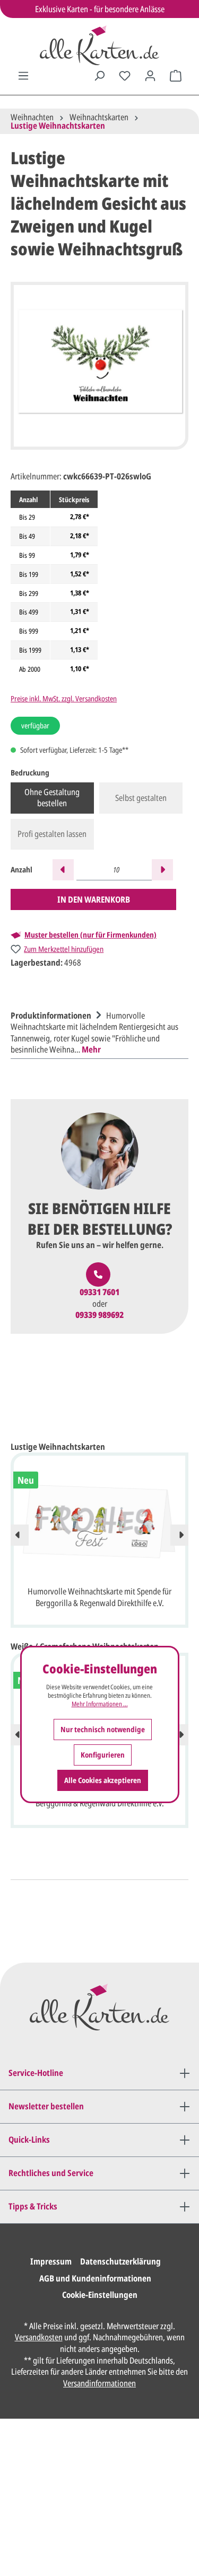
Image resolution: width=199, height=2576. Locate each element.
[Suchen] (99, 76)
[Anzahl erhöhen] (162, 870)
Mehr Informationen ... (100, 1704)
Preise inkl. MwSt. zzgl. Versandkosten (64, 698)
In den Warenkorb (94, 899)
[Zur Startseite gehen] (99, 45)
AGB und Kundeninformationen (95, 2278)
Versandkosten (39, 2337)
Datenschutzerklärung (120, 2261)
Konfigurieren (103, 1755)
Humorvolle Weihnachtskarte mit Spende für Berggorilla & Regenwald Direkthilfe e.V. (99, 1597)
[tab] (97, 1031)
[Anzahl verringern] (63, 870)
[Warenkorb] (176, 76)
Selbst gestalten (141, 798)
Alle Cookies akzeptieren (103, 1780)
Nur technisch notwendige (103, 1729)
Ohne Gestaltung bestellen (52, 798)
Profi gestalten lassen (52, 834)
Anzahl (21, 870)
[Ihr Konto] (150, 76)
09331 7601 (99, 1292)
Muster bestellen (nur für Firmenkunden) (90, 935)
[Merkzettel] (125, 76)
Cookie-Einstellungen (100, 2295)
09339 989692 (99, 1315)
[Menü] (23, 76)
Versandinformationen (99, 2383)
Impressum (51, 2261)
